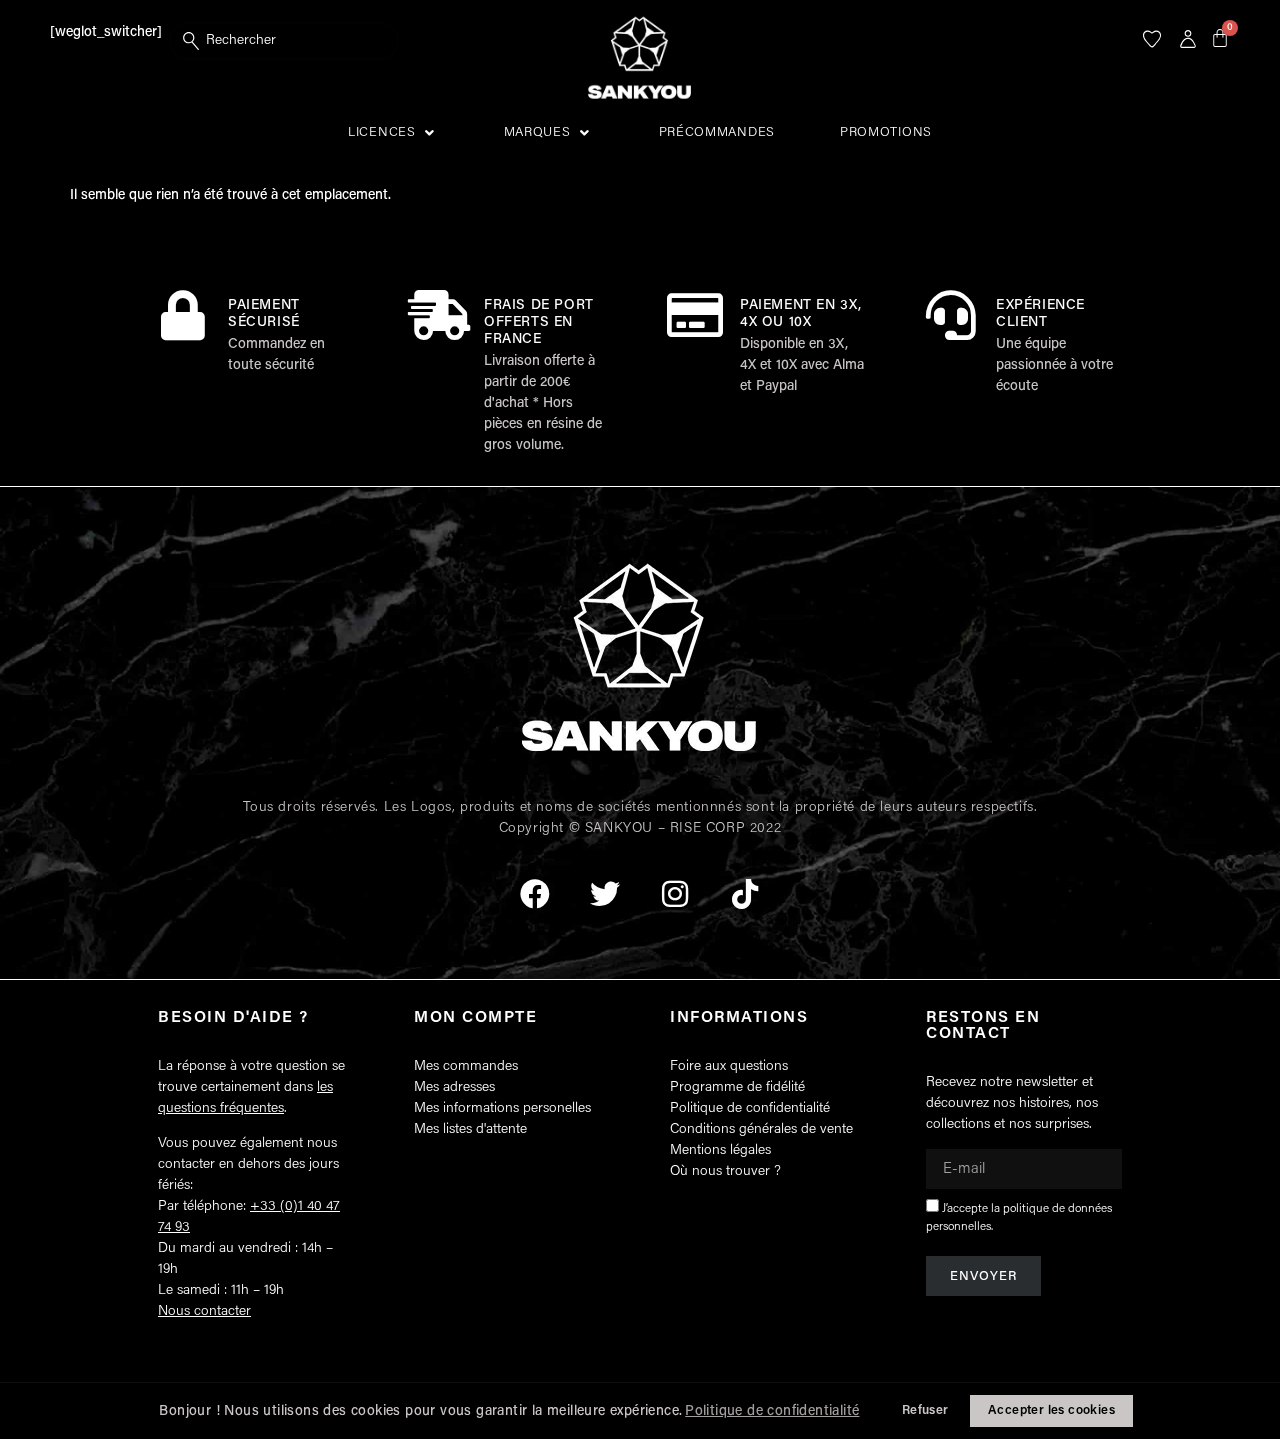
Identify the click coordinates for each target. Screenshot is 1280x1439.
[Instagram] (675, 894)
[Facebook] (535, 894)
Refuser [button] (925, 1411)
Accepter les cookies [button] (1051, 1411)
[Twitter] (605, 894)
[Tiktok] (745, 894)
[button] (393, 133)
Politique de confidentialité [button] (772, 1411)
